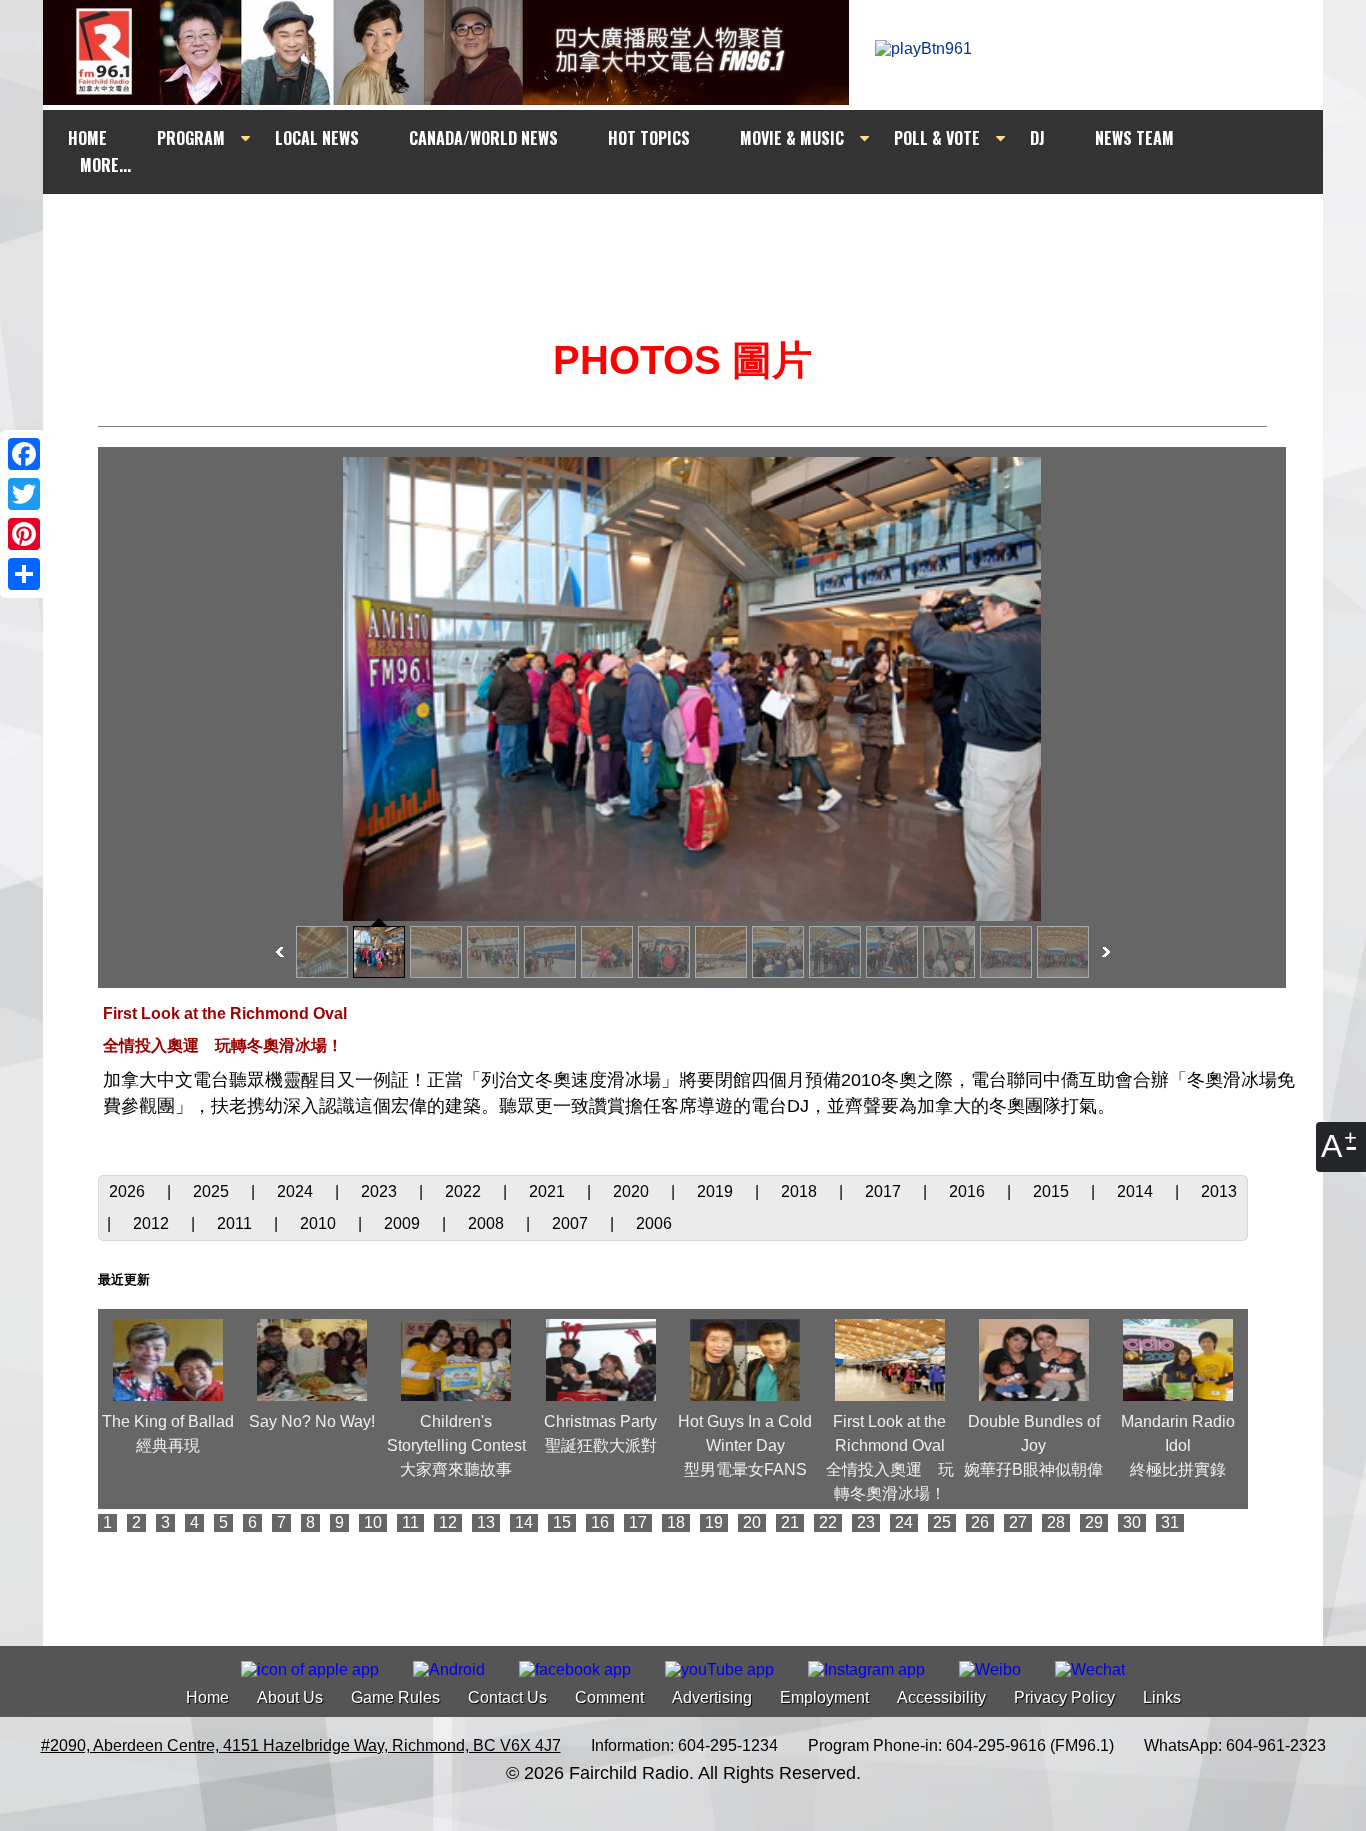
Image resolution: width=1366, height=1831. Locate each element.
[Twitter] (24, 494)
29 (1094, 1522)
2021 (549, 1191)
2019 (717, 1191)
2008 (488, 1223)
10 (373, 1522)
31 (1170, 1522)
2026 (129, 1191)
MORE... (105, 165)
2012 (153, 1223)
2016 (969, 1191)
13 (486, 1522)
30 (1132, 1522)
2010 (320, 1223)
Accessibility (941, 1697)
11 (410, 1522)
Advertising (712, 1697)
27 (1018, 1522)
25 (942, 1522)
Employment (824, 1697)
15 (562, 1522)
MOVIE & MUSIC (792, 138)
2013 (1219, 1191)
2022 (465, 1191)
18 (676, 1522)
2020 (633, 1191)
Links (1162, 1697)
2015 (1053, 1191)
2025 (213, 1191)
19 (714, 1522)
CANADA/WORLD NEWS (483, 138)
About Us (290, 1697)
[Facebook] (24, 454)
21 (790, 1522)
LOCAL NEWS (317, 138)
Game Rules (395, 1697)
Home (207, 1697)
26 (980, 1522)
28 (1056, 1522)
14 (524, 1522)
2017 (885, 1191)
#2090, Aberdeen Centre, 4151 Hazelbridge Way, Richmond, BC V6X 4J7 (301, 1745)
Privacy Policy (1064, 1697)
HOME (87, 138)
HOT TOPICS (649, 138)
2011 (236, 1223)
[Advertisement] (701, 232)
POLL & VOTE (937, 138)
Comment (609, 1697)
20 (752, 1522)
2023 (381, 1191)
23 (866, 1522)
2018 (801, 1191)
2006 (654, 1223)
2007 (572, 1223)
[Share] (24, 574)
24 (904, 1522)
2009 (404, 1223)
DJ (1037, 138)
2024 (297, 1191)
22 (828, 1522)
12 (448, 1522)
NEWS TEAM (1134, 138)
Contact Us (507, 1697)
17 (638, 1522)
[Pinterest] (24, 534)
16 (600, 1522)
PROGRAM (191, 138)
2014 (1137, 1191)
